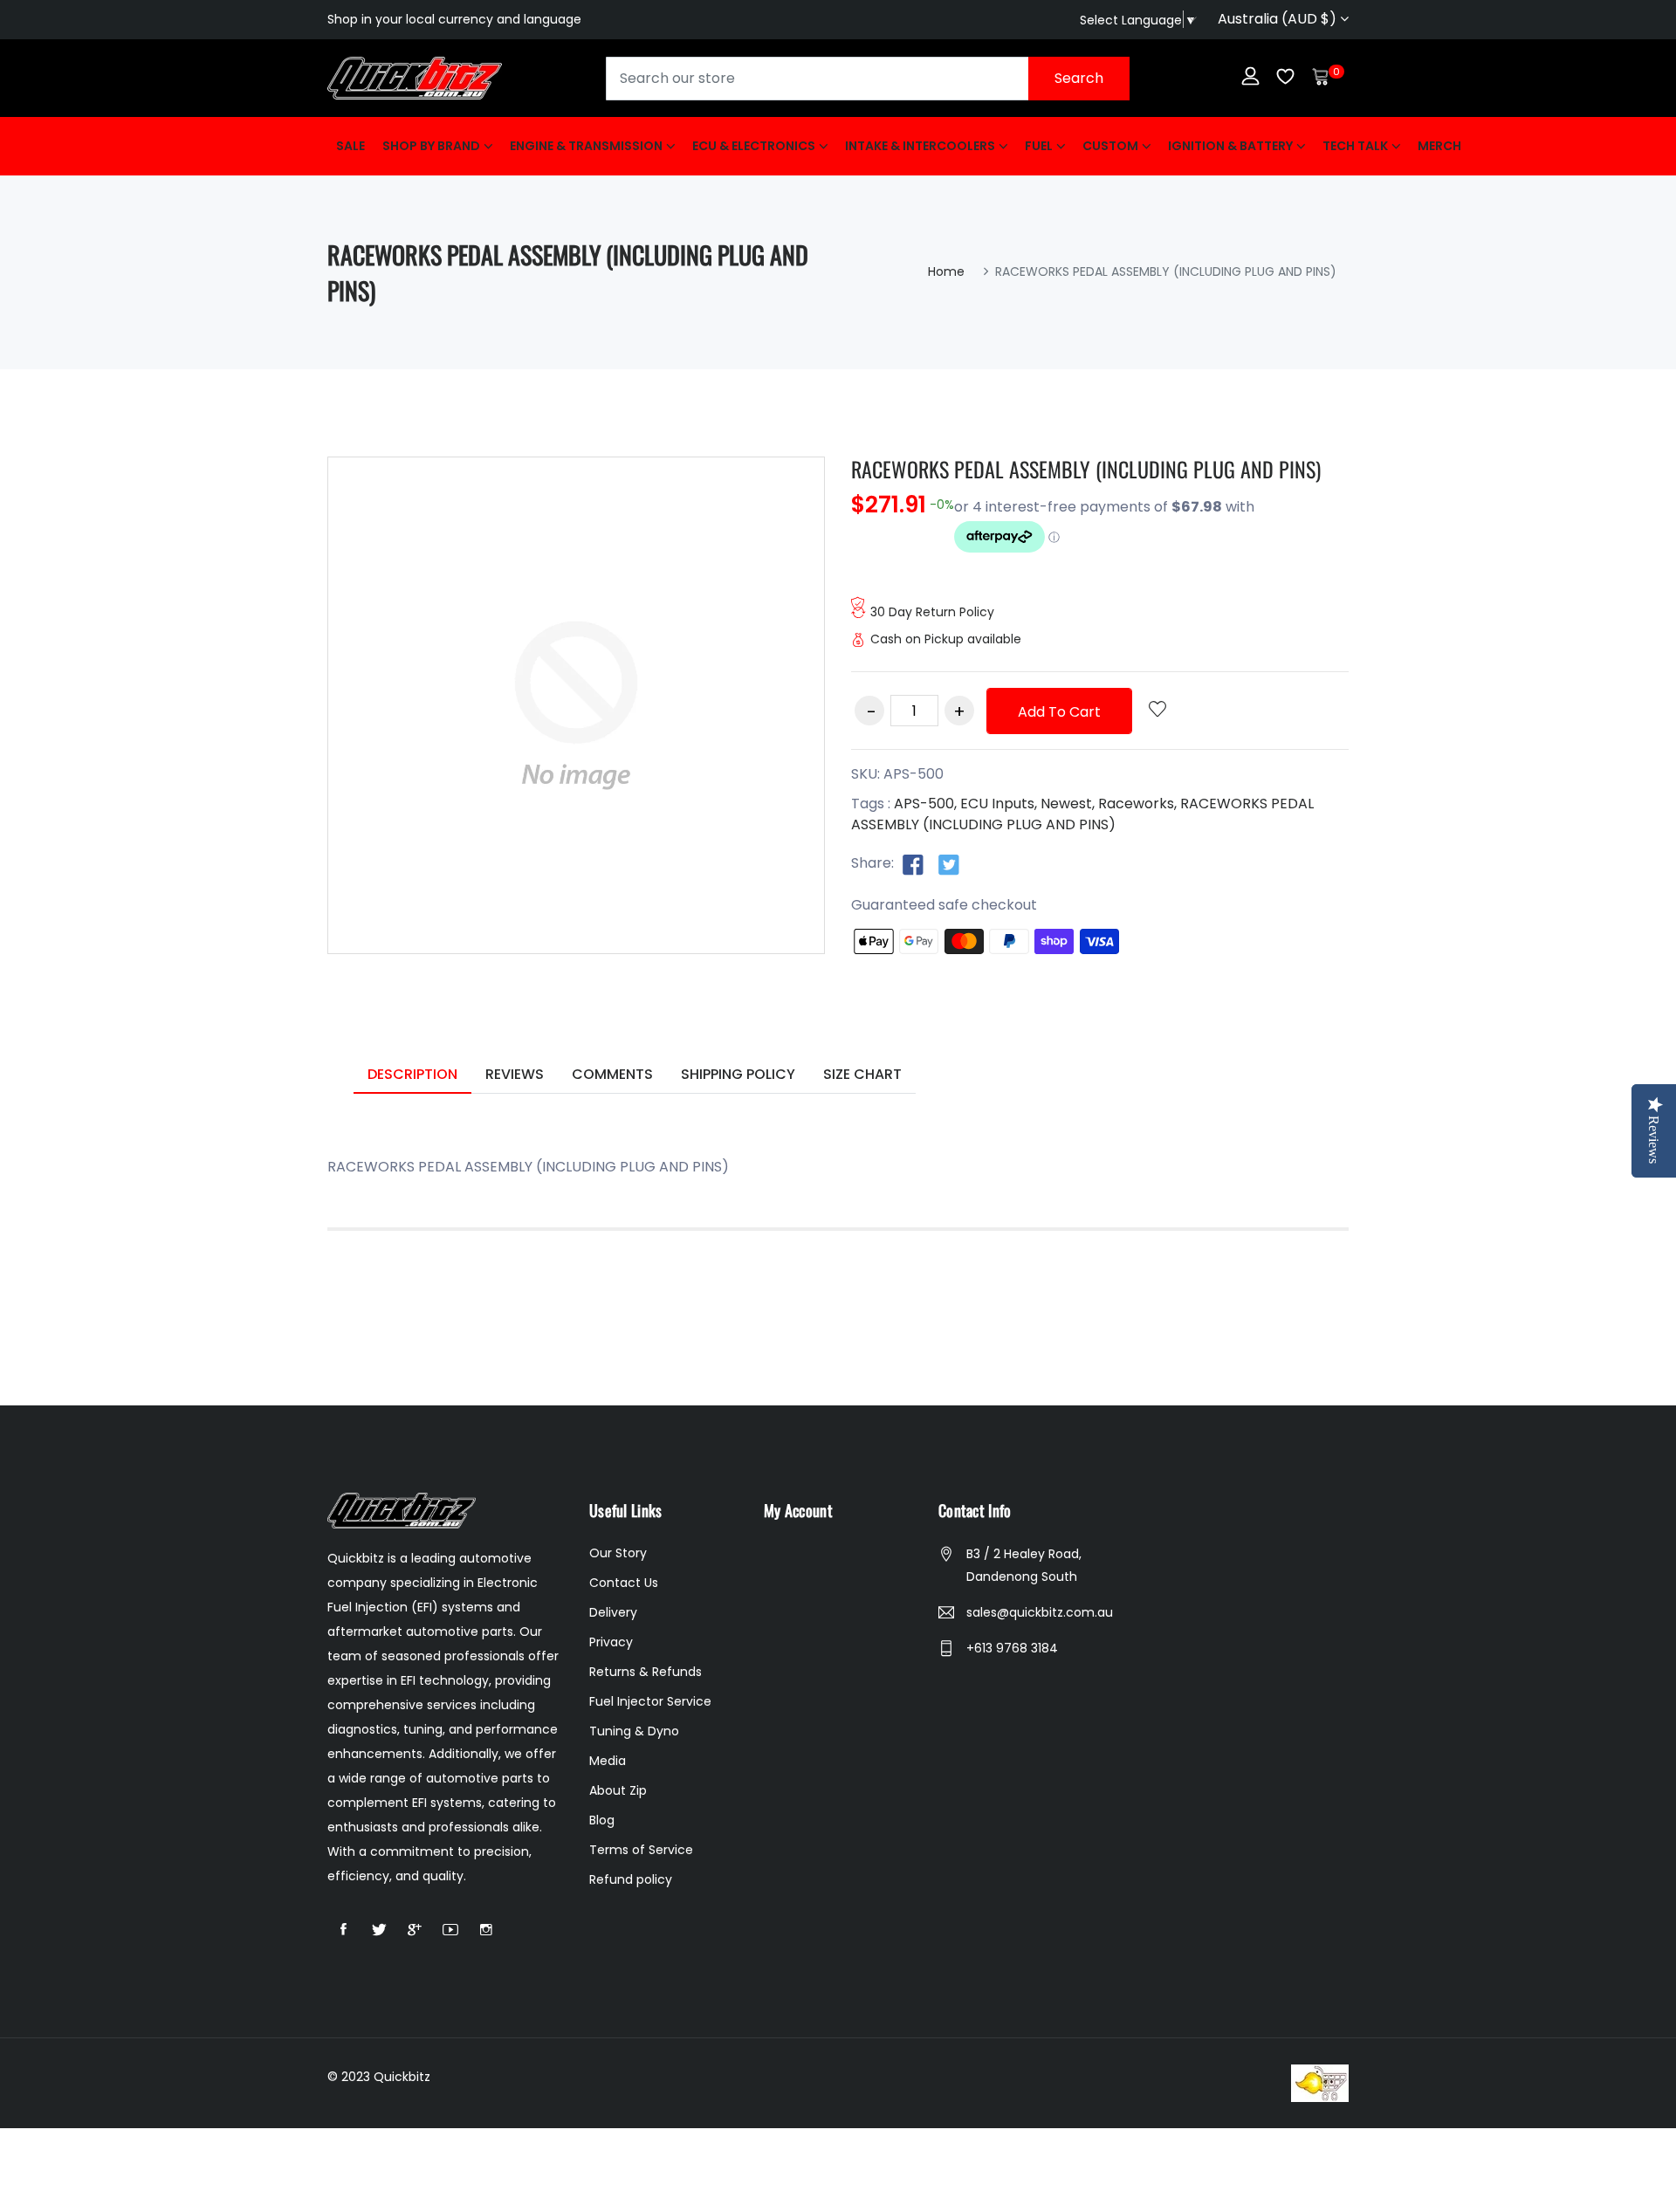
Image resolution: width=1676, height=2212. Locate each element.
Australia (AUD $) (1279, 19)
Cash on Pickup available (946, 639)
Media (608, 1761)
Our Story (618, 1553)
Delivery (613, 1612)
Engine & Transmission (586, 146)
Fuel (1039, 146)
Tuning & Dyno (634, 1731)
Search (1079, 78)
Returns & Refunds (646, 1672)
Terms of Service (641, 1850)
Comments (612, 1074)
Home (946, 271)
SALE (350, 146)
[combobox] (868, 79)
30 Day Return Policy (932, 612)
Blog (602, 1820)
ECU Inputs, (999, 804)
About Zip (618, 1790)
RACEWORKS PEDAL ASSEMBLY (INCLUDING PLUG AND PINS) (1086, 469)
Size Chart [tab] (862, 1074)
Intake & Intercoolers (920, 146)
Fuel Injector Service (650, 1701)
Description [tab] (412, 1074)
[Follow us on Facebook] (913, 864)
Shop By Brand (431, 146)
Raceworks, (1137, 804)
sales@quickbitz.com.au (1040, 1612)
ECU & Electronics (754, 146)
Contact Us (624, 1583)
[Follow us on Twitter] (949, 864)
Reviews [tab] (515, 1074)
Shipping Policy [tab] (738, 1074)
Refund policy (631, 1879)
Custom (1110, 146)
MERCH (1439, 146)
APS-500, (925, 804)
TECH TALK (1355, 146)
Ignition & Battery (1230, 146)
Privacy (611, 1642)
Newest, (1068, 804)
